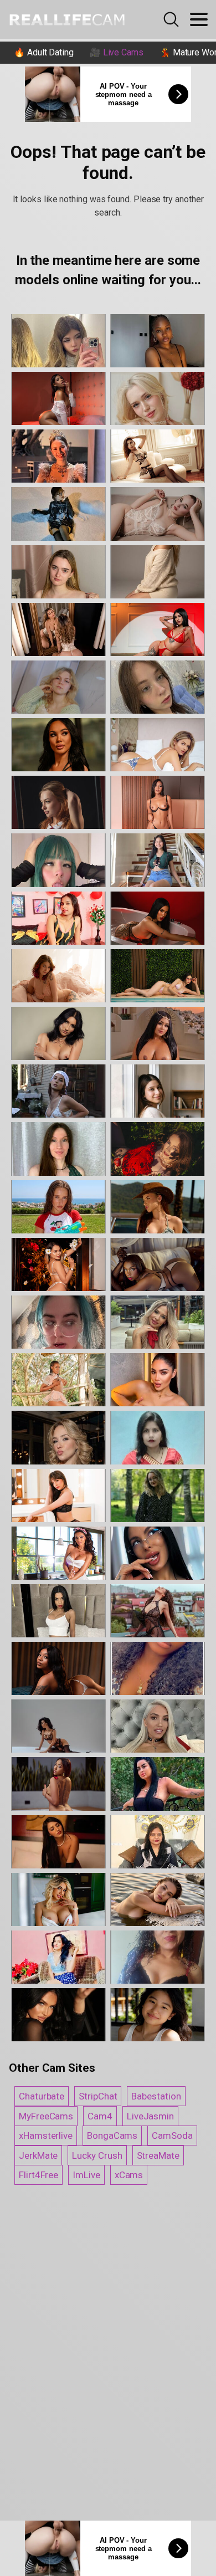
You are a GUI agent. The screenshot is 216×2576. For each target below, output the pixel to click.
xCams (129, 2175)
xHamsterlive (46, 2135)
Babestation (156, 2096)
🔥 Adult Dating (44, 52)
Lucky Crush (97, 2155)
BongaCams (112, 2135)
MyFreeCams (46, 2116)
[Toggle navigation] (199, 19)
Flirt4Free (38, 2175)
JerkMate (38, 2155)
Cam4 (100, 2116)
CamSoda (172, 2135)
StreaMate (158, 2155)
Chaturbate (42, 2096)
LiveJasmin (150, 2116)
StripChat (98, 2096)
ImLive (86, 2175)
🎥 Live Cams (117, 52)
